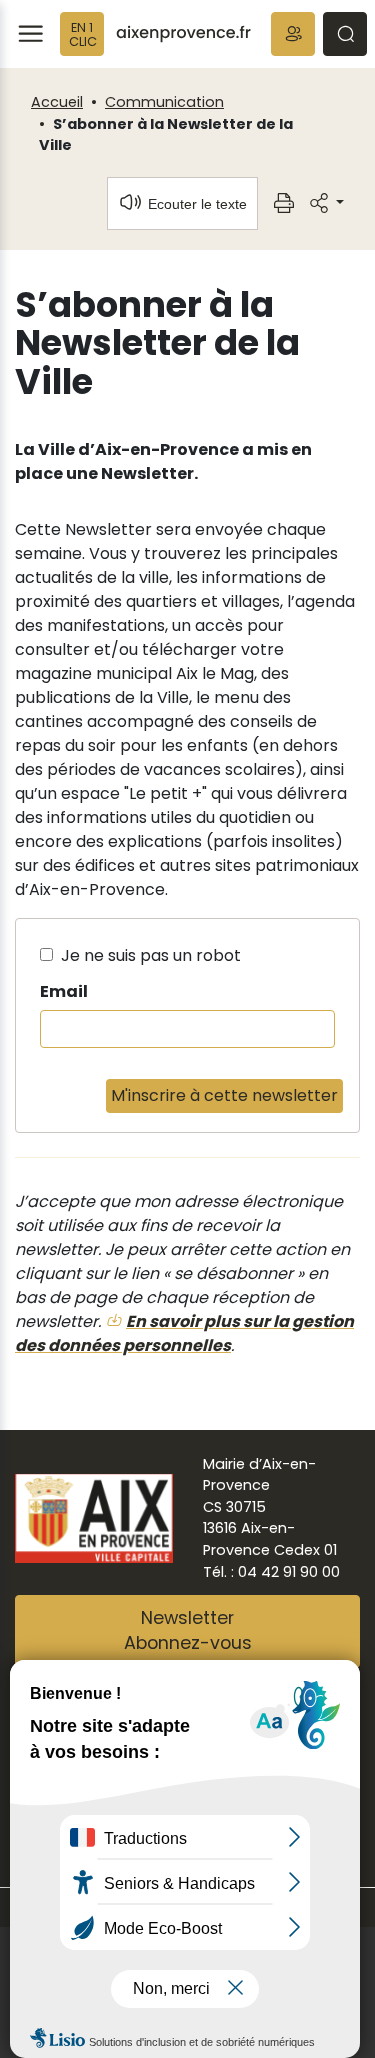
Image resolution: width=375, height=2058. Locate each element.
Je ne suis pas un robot (149, 955)
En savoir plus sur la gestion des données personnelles (184, 1333)
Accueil (57, 102)
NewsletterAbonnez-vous (188, 1631)
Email (64, 991)
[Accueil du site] (183, 34)
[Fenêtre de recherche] (345, 34)
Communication (164, 102)
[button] (293, 34)
